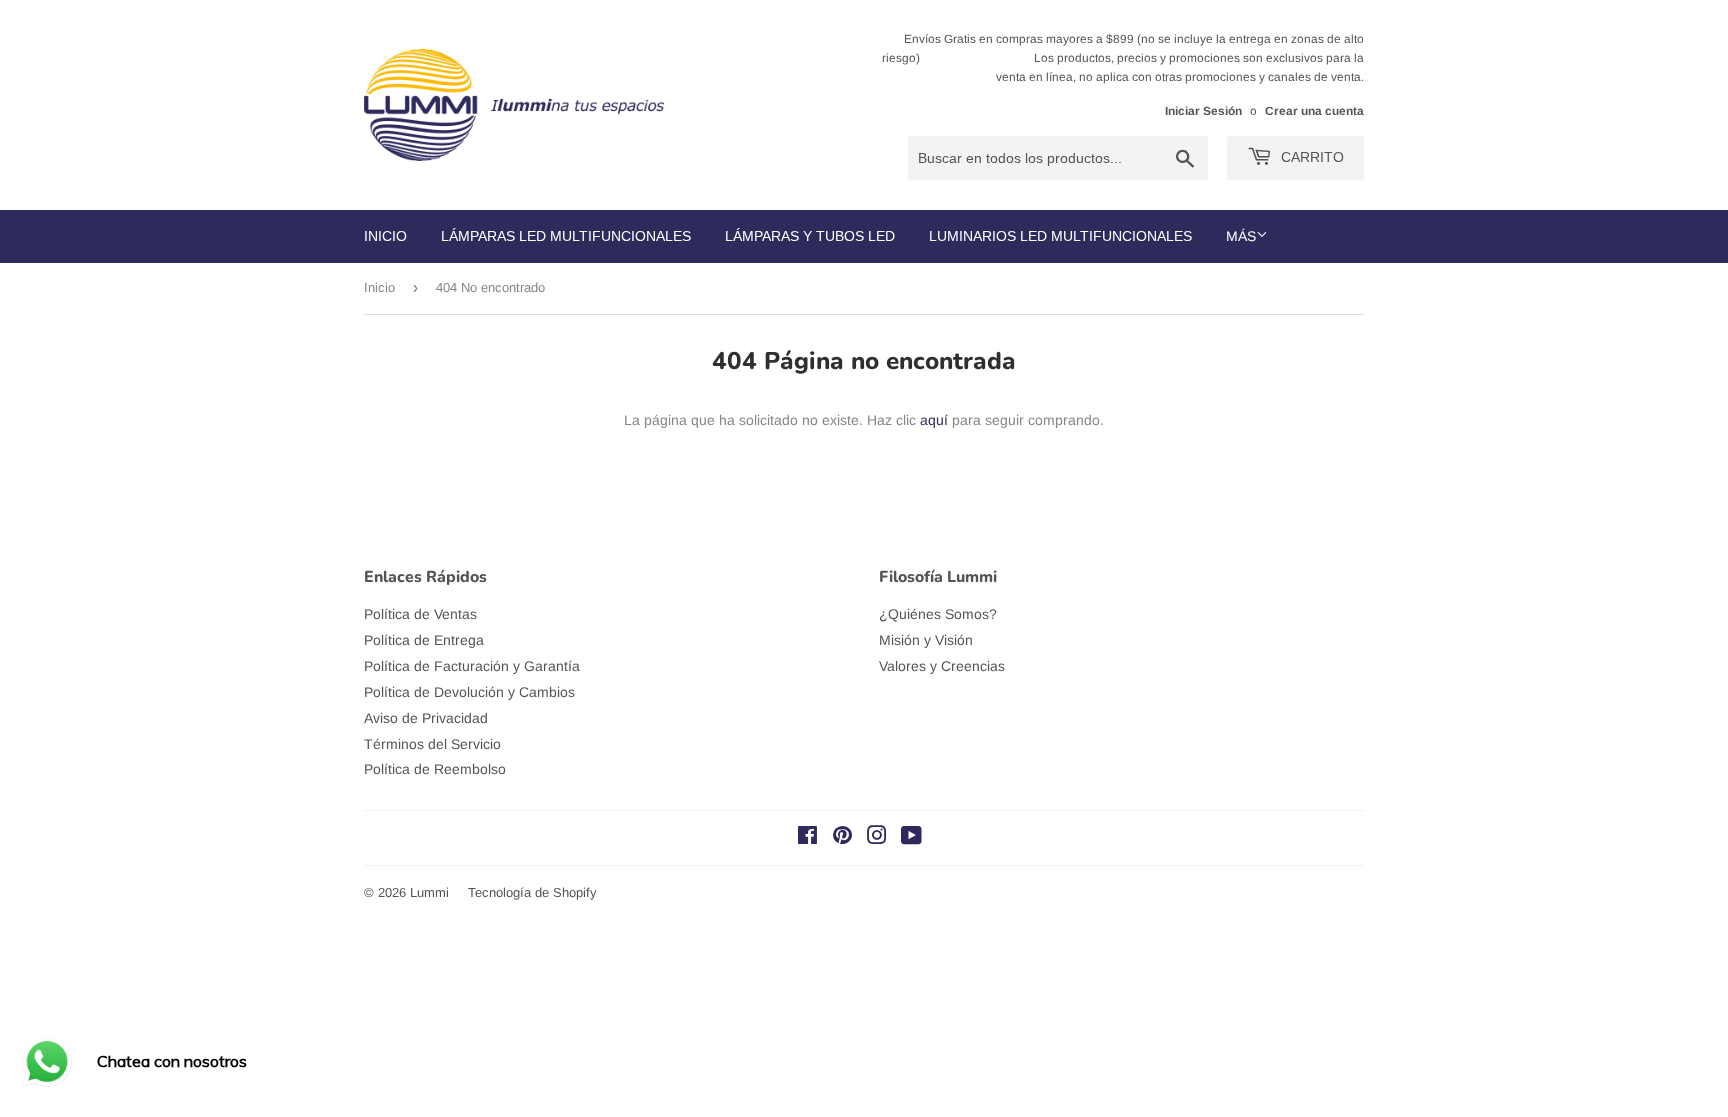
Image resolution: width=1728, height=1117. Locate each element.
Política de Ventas (420, 614)
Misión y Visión (926, 640)
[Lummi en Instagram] (877, 838)
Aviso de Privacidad (426, 718)
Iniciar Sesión (1203, 111)
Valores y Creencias (942, 666)
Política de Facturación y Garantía (472, 666)
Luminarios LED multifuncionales (1060, 236)
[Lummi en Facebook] (807, 838)
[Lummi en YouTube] (911, 838)
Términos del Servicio (432, 744)
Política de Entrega (424, 640)
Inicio (385, 236)
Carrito (1310, 157)
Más (1241, 236)
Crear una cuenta (1314, 111)
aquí (934, 420)
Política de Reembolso (435, 769)
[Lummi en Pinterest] (842, 838)
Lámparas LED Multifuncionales (566, 236)
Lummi (429, 892)
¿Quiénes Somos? (938, 614)
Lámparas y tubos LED (810, 236)
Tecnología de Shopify (532, 892)
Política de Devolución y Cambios (469, 692)
